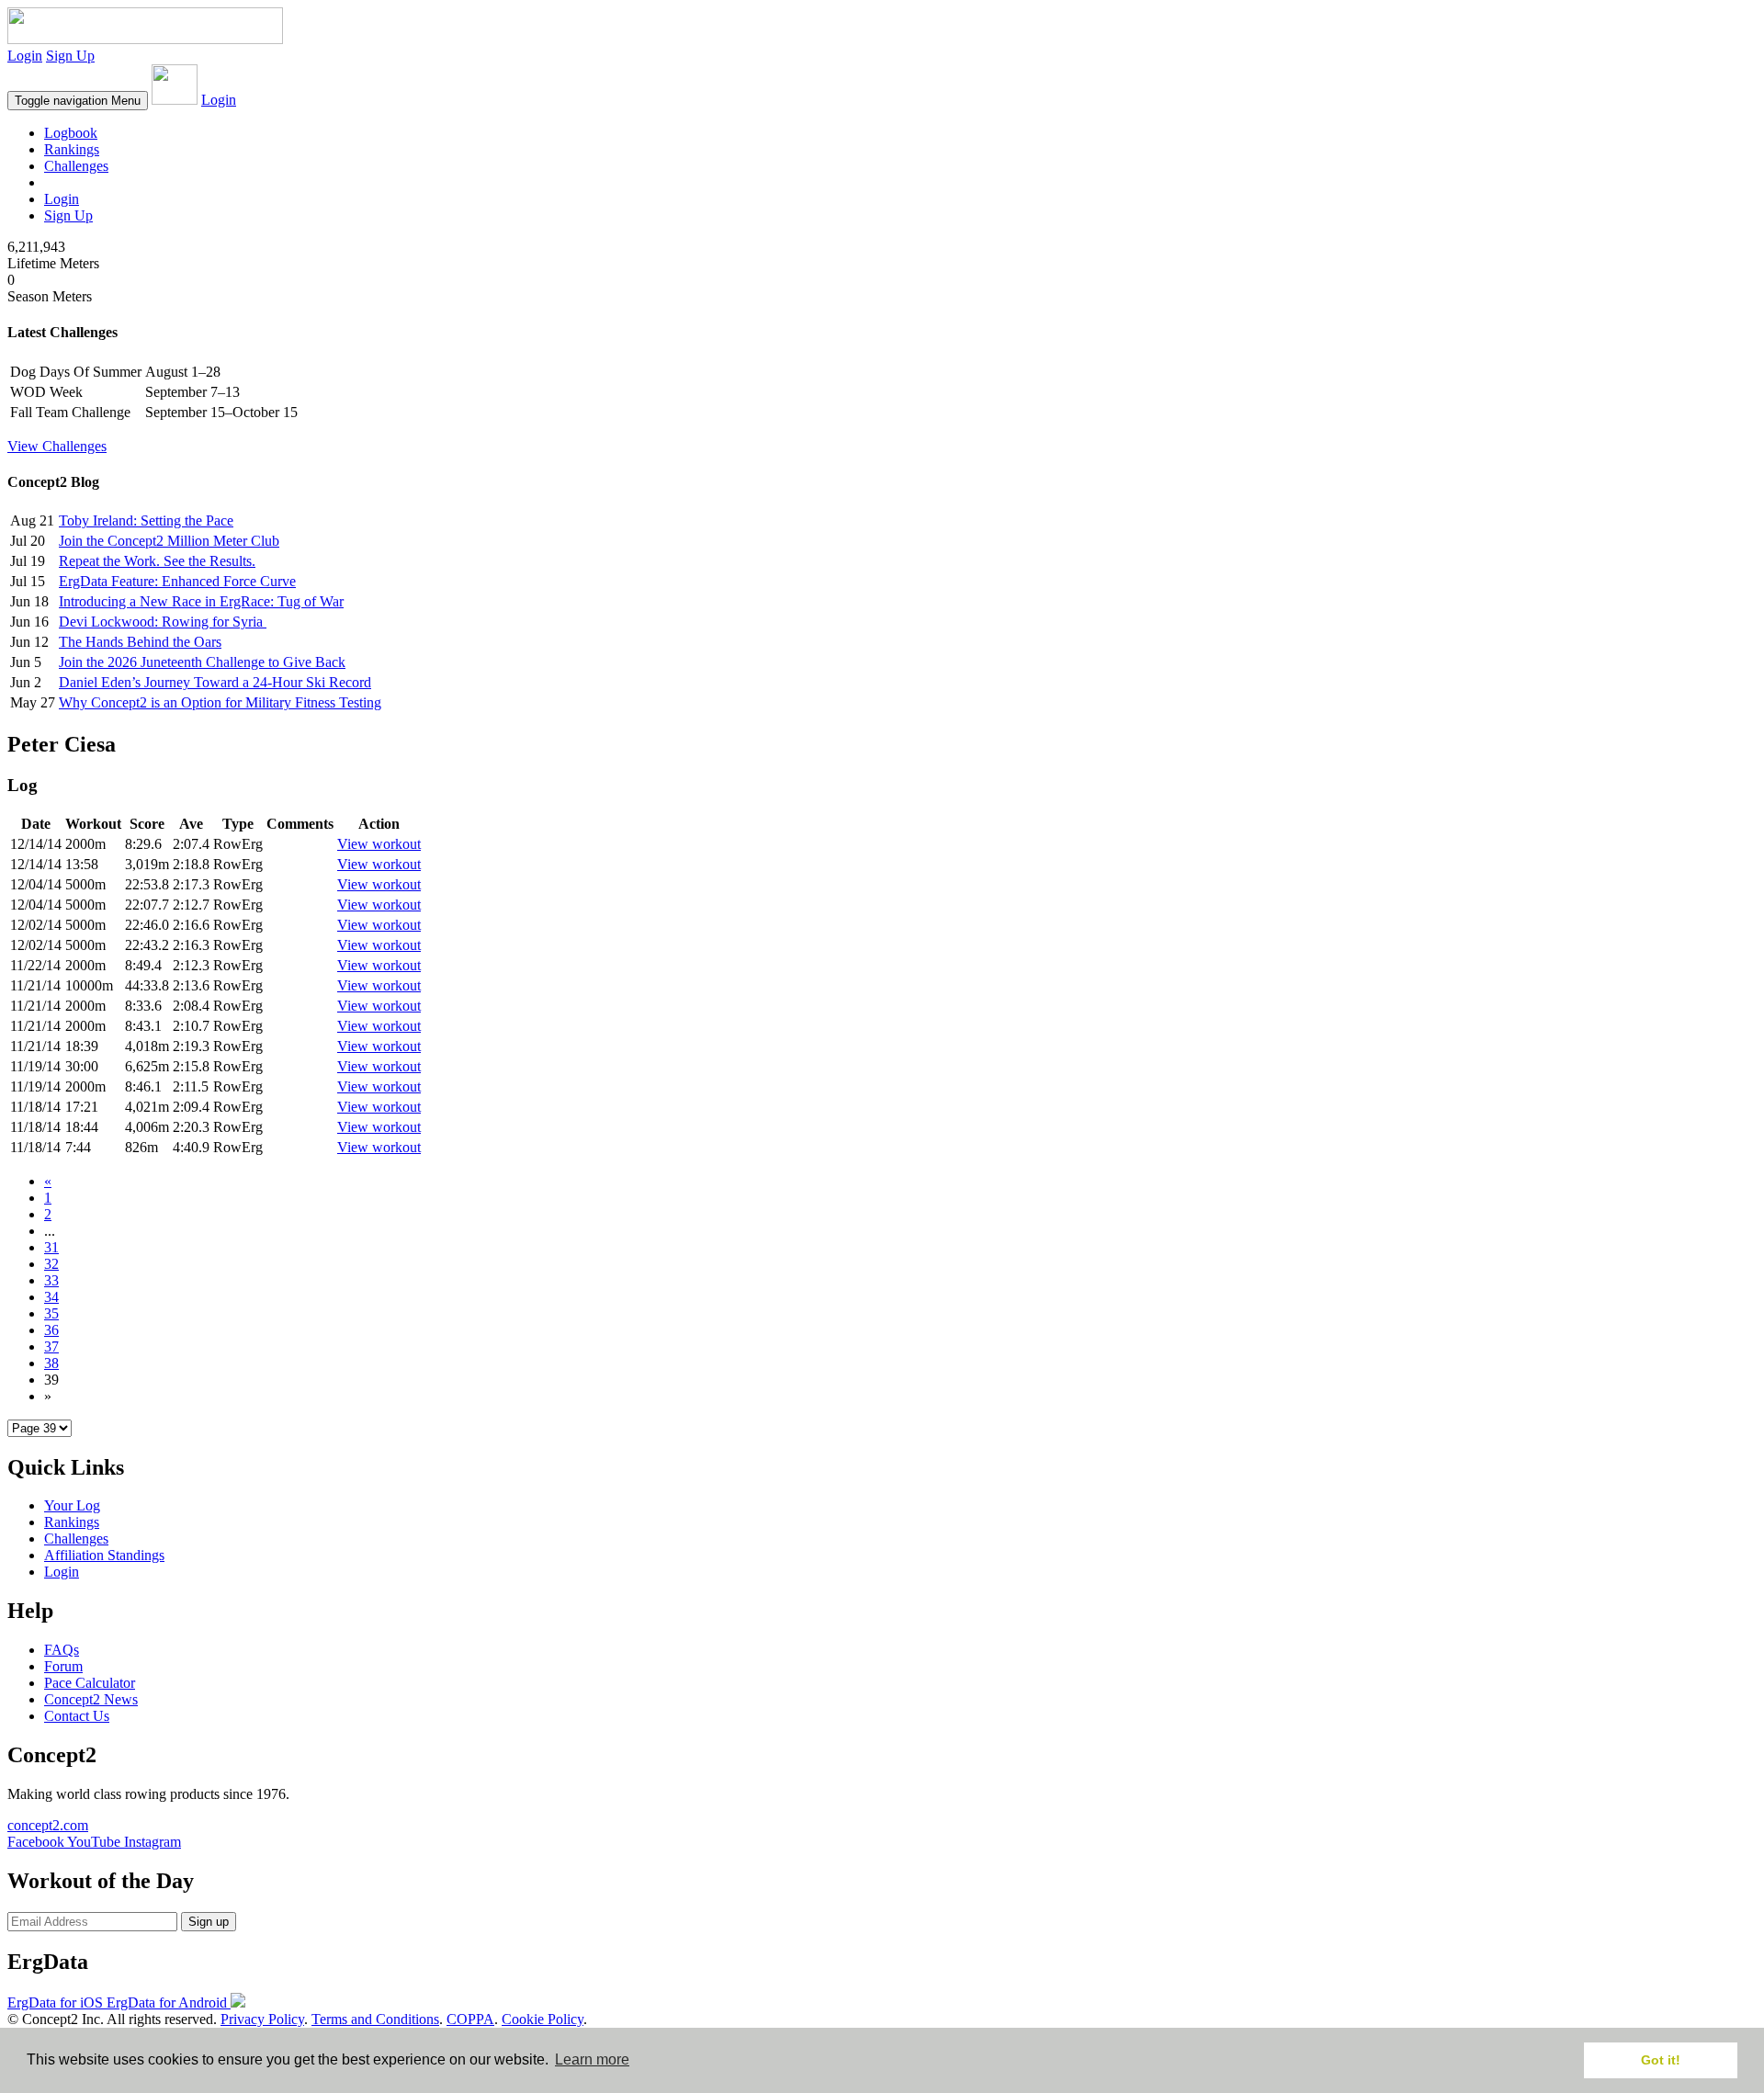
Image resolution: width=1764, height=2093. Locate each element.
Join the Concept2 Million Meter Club (169, 541)
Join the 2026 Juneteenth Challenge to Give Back (202, 662)
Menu (78, 101)
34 (51, 1297)
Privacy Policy (262, 2019)
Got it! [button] (1661, 2060)
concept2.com (48, 1825)
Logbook (71, 133)
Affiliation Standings (104, 1555)
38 (51, 1363)
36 (51, 1330)
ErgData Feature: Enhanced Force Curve (177, 581)
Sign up (209, 1922)
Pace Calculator (90, 1683)
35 (51, 1313)
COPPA (470, 2019)
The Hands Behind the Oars (140, 642)
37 (51, 1346)
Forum (63, 1666)
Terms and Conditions (375, 2019)
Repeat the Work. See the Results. (157, 561)
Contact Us (77, 1716)
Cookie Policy (543, 2019)
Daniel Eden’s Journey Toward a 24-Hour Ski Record (215, 682)
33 (51, 1280)
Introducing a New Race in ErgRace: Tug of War (201, 601)
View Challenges (57, 446)
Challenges (76, 166)
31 (51, 1247)
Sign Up (70, 56)
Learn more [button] (592, 2059)
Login (25, 56)
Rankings (72, 149)
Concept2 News (91, 1699)
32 (51, 1264)
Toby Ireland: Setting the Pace (146, 520)
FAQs (62, 1650)
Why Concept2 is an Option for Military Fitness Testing (220, 702)
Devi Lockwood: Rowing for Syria (163, 622)
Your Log (72, 1505)
